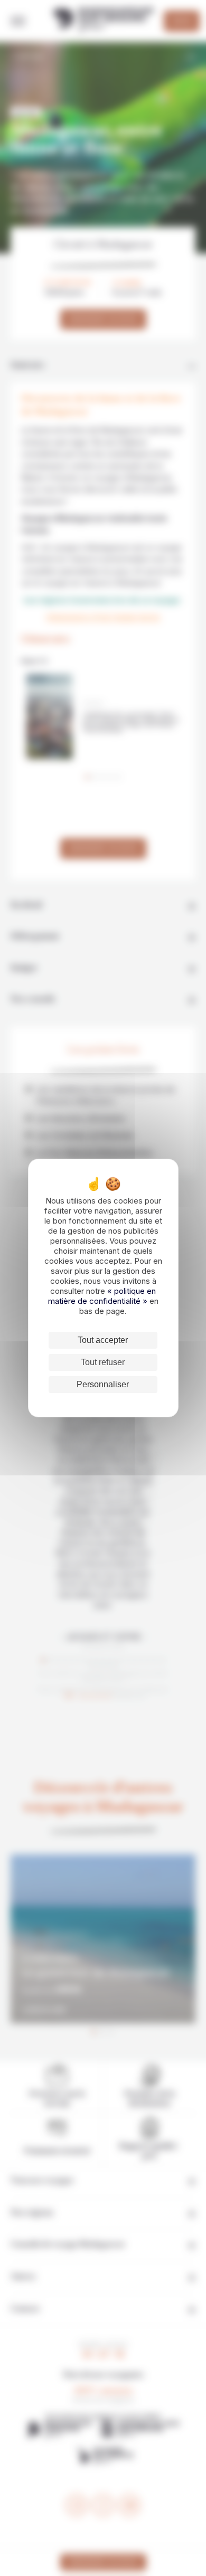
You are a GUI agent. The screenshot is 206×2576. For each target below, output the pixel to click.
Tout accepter (103, 1340)
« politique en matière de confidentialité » (102, 1296)
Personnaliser (103, 1384)
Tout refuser (103, 1362)
